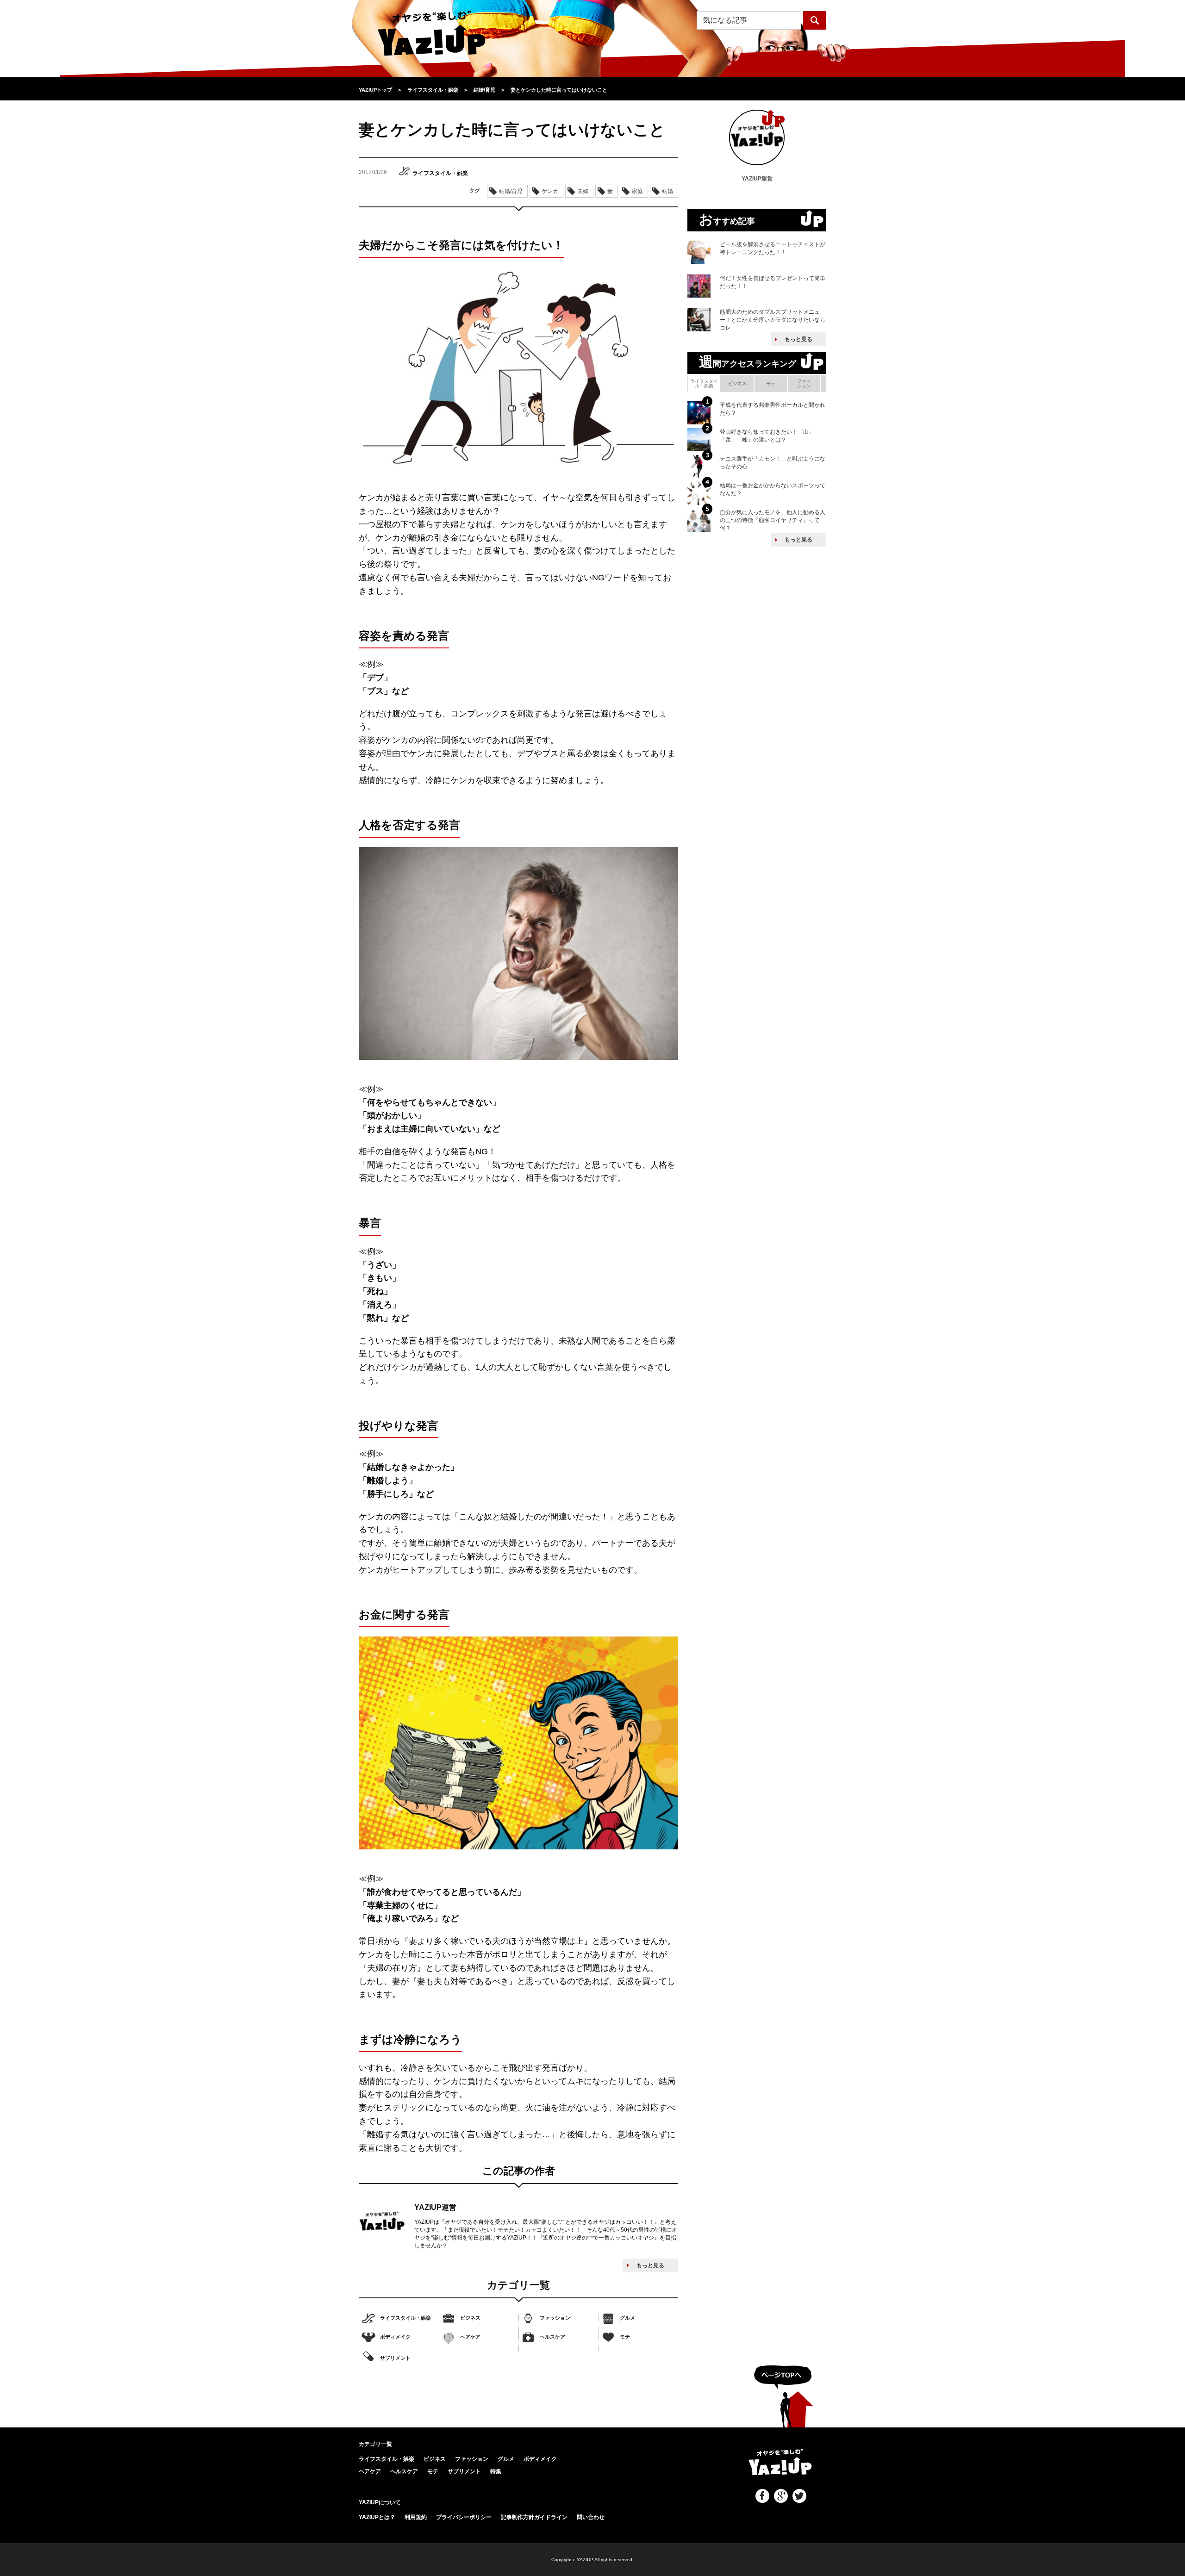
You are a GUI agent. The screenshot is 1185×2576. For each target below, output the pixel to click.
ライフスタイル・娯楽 (405, 2318)
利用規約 (416, 2517)
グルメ (627, 2318)
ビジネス (470, 2318)
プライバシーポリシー (464, 2517)
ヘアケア (470, 2337)
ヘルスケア (552, 2337)
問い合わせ (591, 2517)
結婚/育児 (511, 191)
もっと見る (650, 2265)
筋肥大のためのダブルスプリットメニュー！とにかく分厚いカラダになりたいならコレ (773, 320)
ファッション (555, 2318)
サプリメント (395, 2358)
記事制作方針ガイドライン (534, 2517)
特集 (496, 2471)
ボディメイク (395, 2337)
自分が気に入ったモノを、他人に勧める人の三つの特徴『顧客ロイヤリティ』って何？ (773, 520)
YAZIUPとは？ (377, 2517)
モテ (625, 2337)
